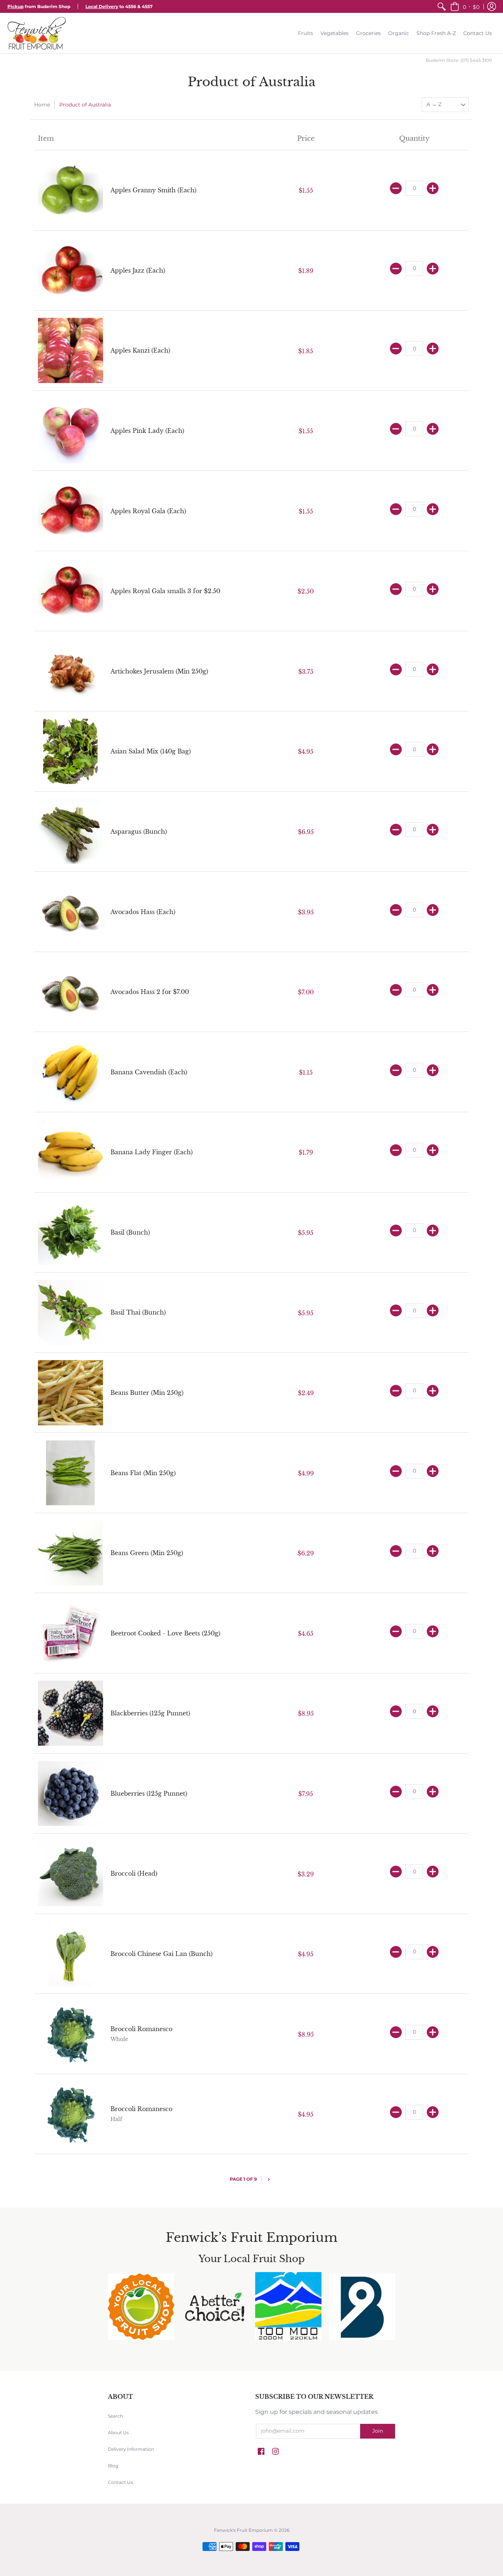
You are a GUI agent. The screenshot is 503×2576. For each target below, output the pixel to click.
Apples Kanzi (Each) (140, 350)
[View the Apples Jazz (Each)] (71, 271)
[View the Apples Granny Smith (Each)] (71, 190)
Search (115, 2416)
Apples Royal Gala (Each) (148, 511)
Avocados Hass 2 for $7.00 (150, 992)
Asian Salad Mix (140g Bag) (151, 751)
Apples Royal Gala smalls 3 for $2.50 (165, 591)
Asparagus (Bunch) (139, 832)
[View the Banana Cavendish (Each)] (71, 1072)
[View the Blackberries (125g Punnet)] (71, 1713)
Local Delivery (102, 6)
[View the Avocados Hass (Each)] (71, 912)
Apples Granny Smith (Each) (153, 190)
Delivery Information (131, 2449)
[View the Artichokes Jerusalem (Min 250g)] (71, 671)
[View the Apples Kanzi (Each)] (71, 351)
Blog (113, 2466)
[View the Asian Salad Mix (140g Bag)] (71, 751)
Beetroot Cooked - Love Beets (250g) (165, 1633)
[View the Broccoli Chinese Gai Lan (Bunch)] (71, 1954)
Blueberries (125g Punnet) (149, 1793)
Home (42, 105)
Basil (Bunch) (130, 1232)
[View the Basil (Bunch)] (71, 1233)
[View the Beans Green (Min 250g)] (71, 1553)
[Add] (433, 188)
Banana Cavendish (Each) (149, 1072)
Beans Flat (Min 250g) (143, 1473)
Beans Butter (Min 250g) (147, 1393)
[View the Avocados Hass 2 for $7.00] (71, 992)
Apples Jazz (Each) (138, 270)
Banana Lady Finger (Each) (152, 1152)
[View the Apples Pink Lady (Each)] (71, 431)
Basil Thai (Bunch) (138, 1312)
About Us (118, 2432)
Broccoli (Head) (134, 1873)
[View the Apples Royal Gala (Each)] (71, 511)
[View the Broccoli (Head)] (71, 1874)
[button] (465, 6)
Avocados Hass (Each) (143, 912)
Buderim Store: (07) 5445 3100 (459, 60)
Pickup (15, 6)
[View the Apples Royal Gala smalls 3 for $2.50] (71, 591)
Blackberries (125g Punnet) (150, 1713)
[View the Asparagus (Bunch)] (71, 832)
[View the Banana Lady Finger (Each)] (71, 1152)
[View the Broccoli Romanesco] (71, 2034)
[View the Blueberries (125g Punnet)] (71, 1794)
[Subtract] (396, 188)
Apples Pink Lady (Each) (147, 431)
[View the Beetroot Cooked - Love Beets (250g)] (71, 1633)
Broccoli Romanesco (141, 2029)
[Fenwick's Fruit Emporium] (37, 33)
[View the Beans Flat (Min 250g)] (71, 1473)
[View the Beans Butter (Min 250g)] (71, 1393)
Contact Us (120, 2482)
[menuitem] (442, 6)
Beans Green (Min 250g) (147, 1553)
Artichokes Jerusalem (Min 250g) (159, 671)
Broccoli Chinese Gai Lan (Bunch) (161, 1954)
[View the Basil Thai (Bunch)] (71, 1312)
